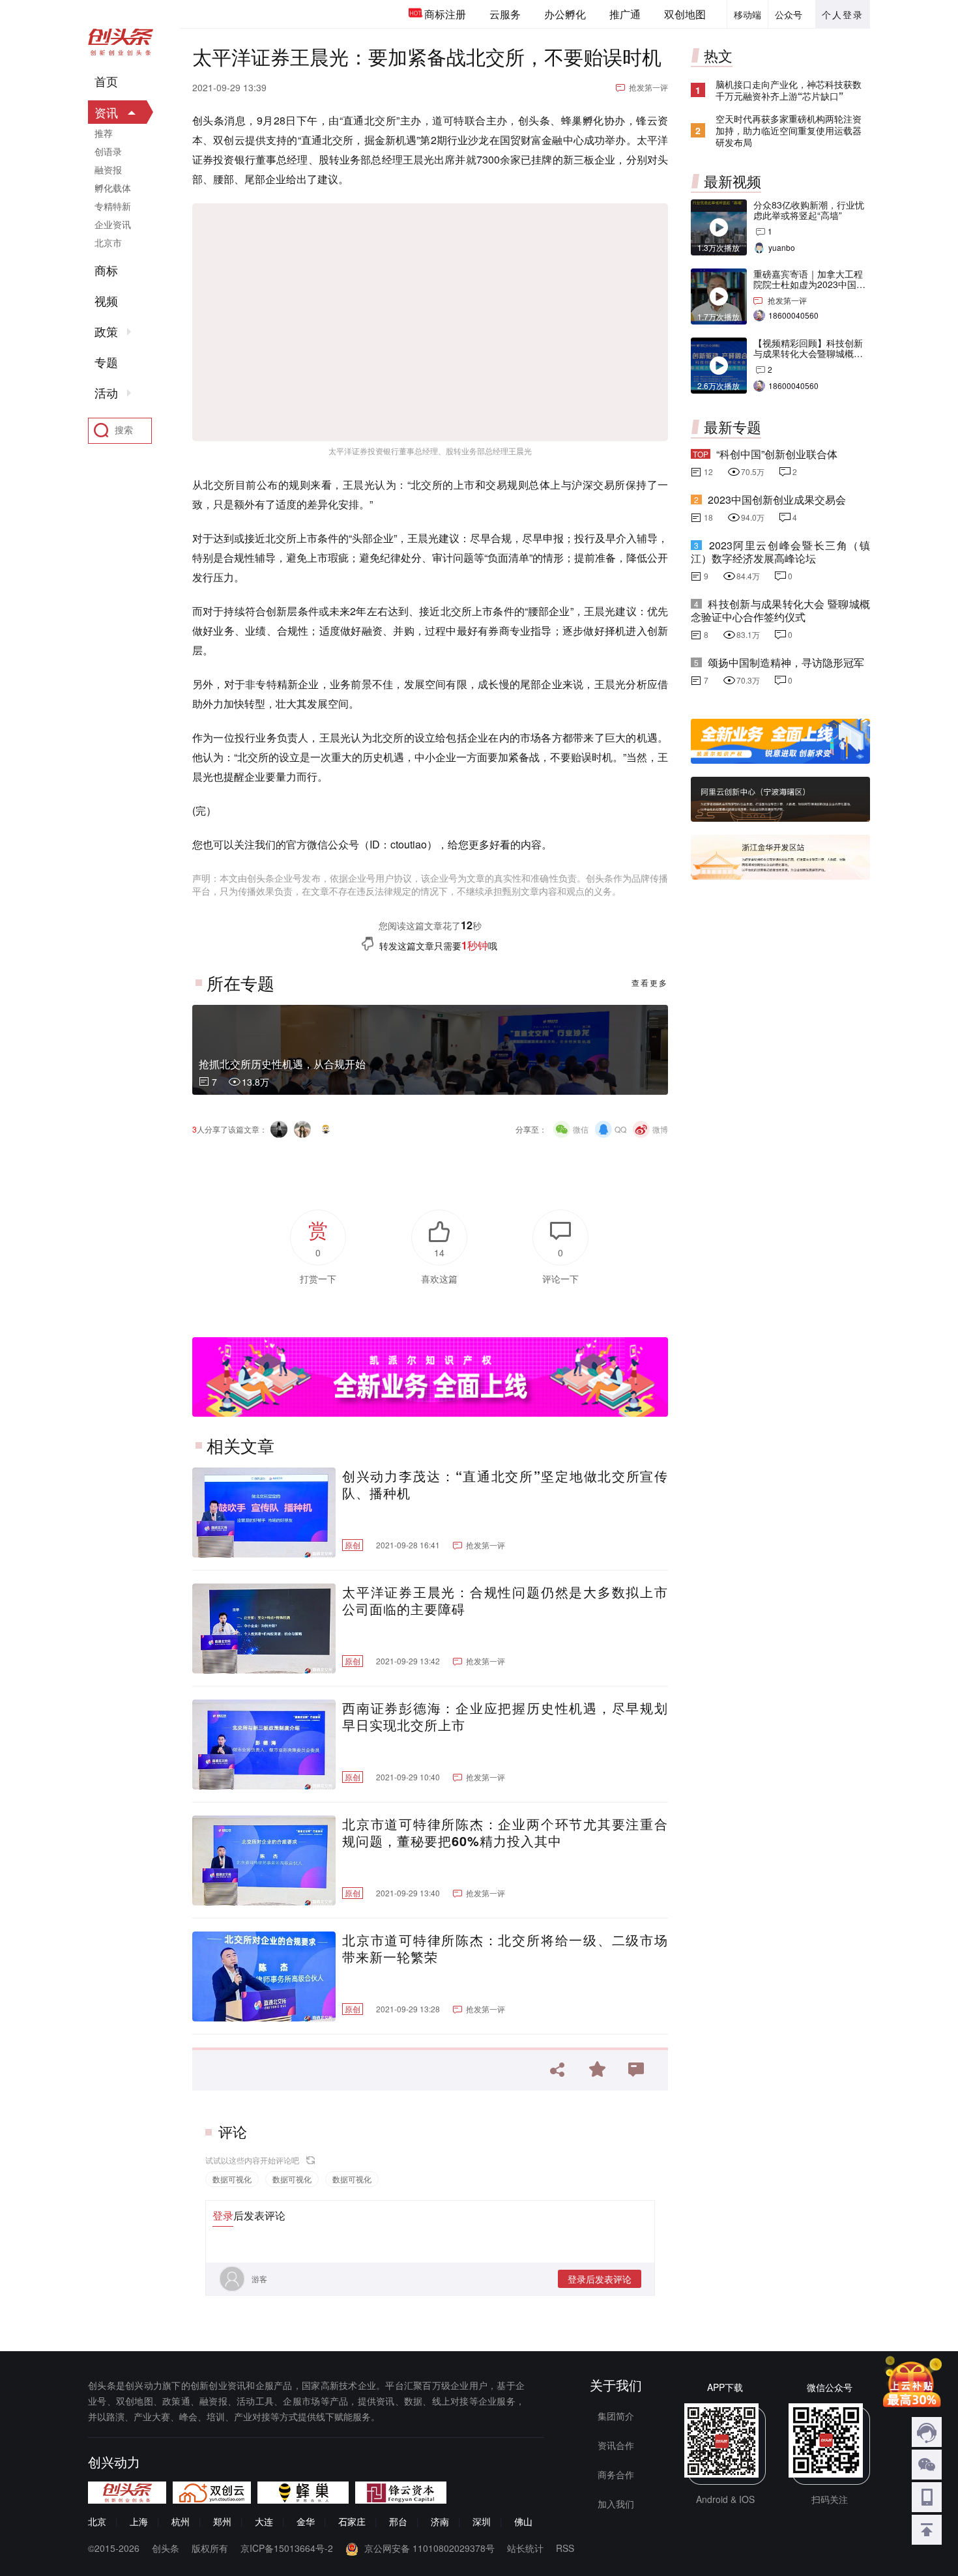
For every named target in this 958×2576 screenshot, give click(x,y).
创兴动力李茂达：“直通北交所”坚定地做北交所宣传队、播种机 (505, 1484)
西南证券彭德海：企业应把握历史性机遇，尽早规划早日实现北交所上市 (505, 1716)
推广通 (625, 14)
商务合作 (616, 2474)
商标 (106, 270)
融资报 (108, 169)
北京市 (108, 242)
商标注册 (445, 14)
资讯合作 (616, 2445)
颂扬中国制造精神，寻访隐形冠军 (786, 662)
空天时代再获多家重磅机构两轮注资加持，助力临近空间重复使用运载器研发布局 (789, 130)
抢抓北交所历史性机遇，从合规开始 (282, 1064)
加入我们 (616, 2504)
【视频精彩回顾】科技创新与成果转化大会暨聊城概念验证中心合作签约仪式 (808, 353)
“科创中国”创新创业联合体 (777, 454)
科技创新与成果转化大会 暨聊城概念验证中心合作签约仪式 (780, 610)
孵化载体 (113, 188)
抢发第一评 (648, 87)
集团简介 (616, 2416)
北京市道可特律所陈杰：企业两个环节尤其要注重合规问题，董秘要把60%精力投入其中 (505, 1832)
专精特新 (113, 206)
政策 (106, 332)
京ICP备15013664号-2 (287, 2548)
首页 (106, 81)
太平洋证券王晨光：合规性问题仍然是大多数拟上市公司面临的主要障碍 (505, 1600)
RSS (565, 2548)
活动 (106, 393)
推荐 (104, 133)
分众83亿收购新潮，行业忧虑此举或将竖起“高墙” (809, 210)
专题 (106, 362)
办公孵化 (565, 14)
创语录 (108, 151)
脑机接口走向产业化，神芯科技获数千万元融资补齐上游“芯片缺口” (789, 90)
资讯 (106, 112)
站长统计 (525, 2548)
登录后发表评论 (600, 2279)
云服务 (505, 14)
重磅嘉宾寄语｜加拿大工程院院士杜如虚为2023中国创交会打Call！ (809, 284)
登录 (223, 2215)
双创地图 (685, 14)
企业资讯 (113, 224)
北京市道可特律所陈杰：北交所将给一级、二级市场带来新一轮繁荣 (505, 1948)
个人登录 (843, 14)
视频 (106, 301)
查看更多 (650, 982)
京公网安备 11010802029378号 (429, 2548)
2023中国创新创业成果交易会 (777, 499)
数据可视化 (232, 2179)
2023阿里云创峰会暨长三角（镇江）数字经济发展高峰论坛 (780, 552)
